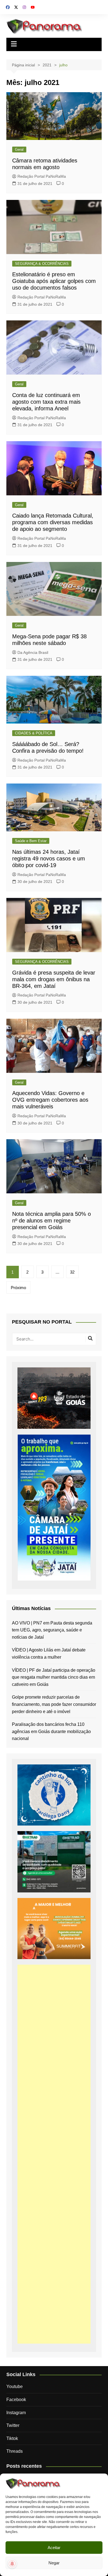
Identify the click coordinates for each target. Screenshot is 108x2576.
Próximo (18, 1288)
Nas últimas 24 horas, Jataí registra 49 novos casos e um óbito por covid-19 (49, 858)
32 (72, 1272)
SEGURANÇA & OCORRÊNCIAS (42, 264)
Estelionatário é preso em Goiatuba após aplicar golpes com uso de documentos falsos (54, 281)
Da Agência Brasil (33, 652)
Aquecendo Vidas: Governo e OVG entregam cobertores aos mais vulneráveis (50, 1100)
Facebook (16, 2400)
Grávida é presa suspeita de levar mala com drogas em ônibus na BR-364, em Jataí (54, 979)
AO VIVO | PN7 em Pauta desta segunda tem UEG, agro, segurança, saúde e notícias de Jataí (52, 1630)
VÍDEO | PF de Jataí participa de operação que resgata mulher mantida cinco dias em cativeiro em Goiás (54, 1677)
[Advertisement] (54, 2154)
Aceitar (54, 2548)
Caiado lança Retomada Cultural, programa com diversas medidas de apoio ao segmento (53, 522)
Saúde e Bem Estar (31, 841)
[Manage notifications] (12, 2564)
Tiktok (12, 2438)
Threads (15, 2451)
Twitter (13, 2425)
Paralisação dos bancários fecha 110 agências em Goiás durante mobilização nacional (51, 1731)
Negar (54, 2563)
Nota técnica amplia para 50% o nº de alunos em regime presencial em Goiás (52, 1221)
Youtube (15, 2387)
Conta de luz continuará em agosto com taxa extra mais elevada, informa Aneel (46, 402)
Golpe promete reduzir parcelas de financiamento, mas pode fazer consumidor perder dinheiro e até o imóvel (54, 1704)
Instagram (16, 2413)
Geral (19, 150)
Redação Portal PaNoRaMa (42, 176)
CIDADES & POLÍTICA (34, 733)
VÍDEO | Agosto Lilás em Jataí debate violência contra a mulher (49, 1654)
